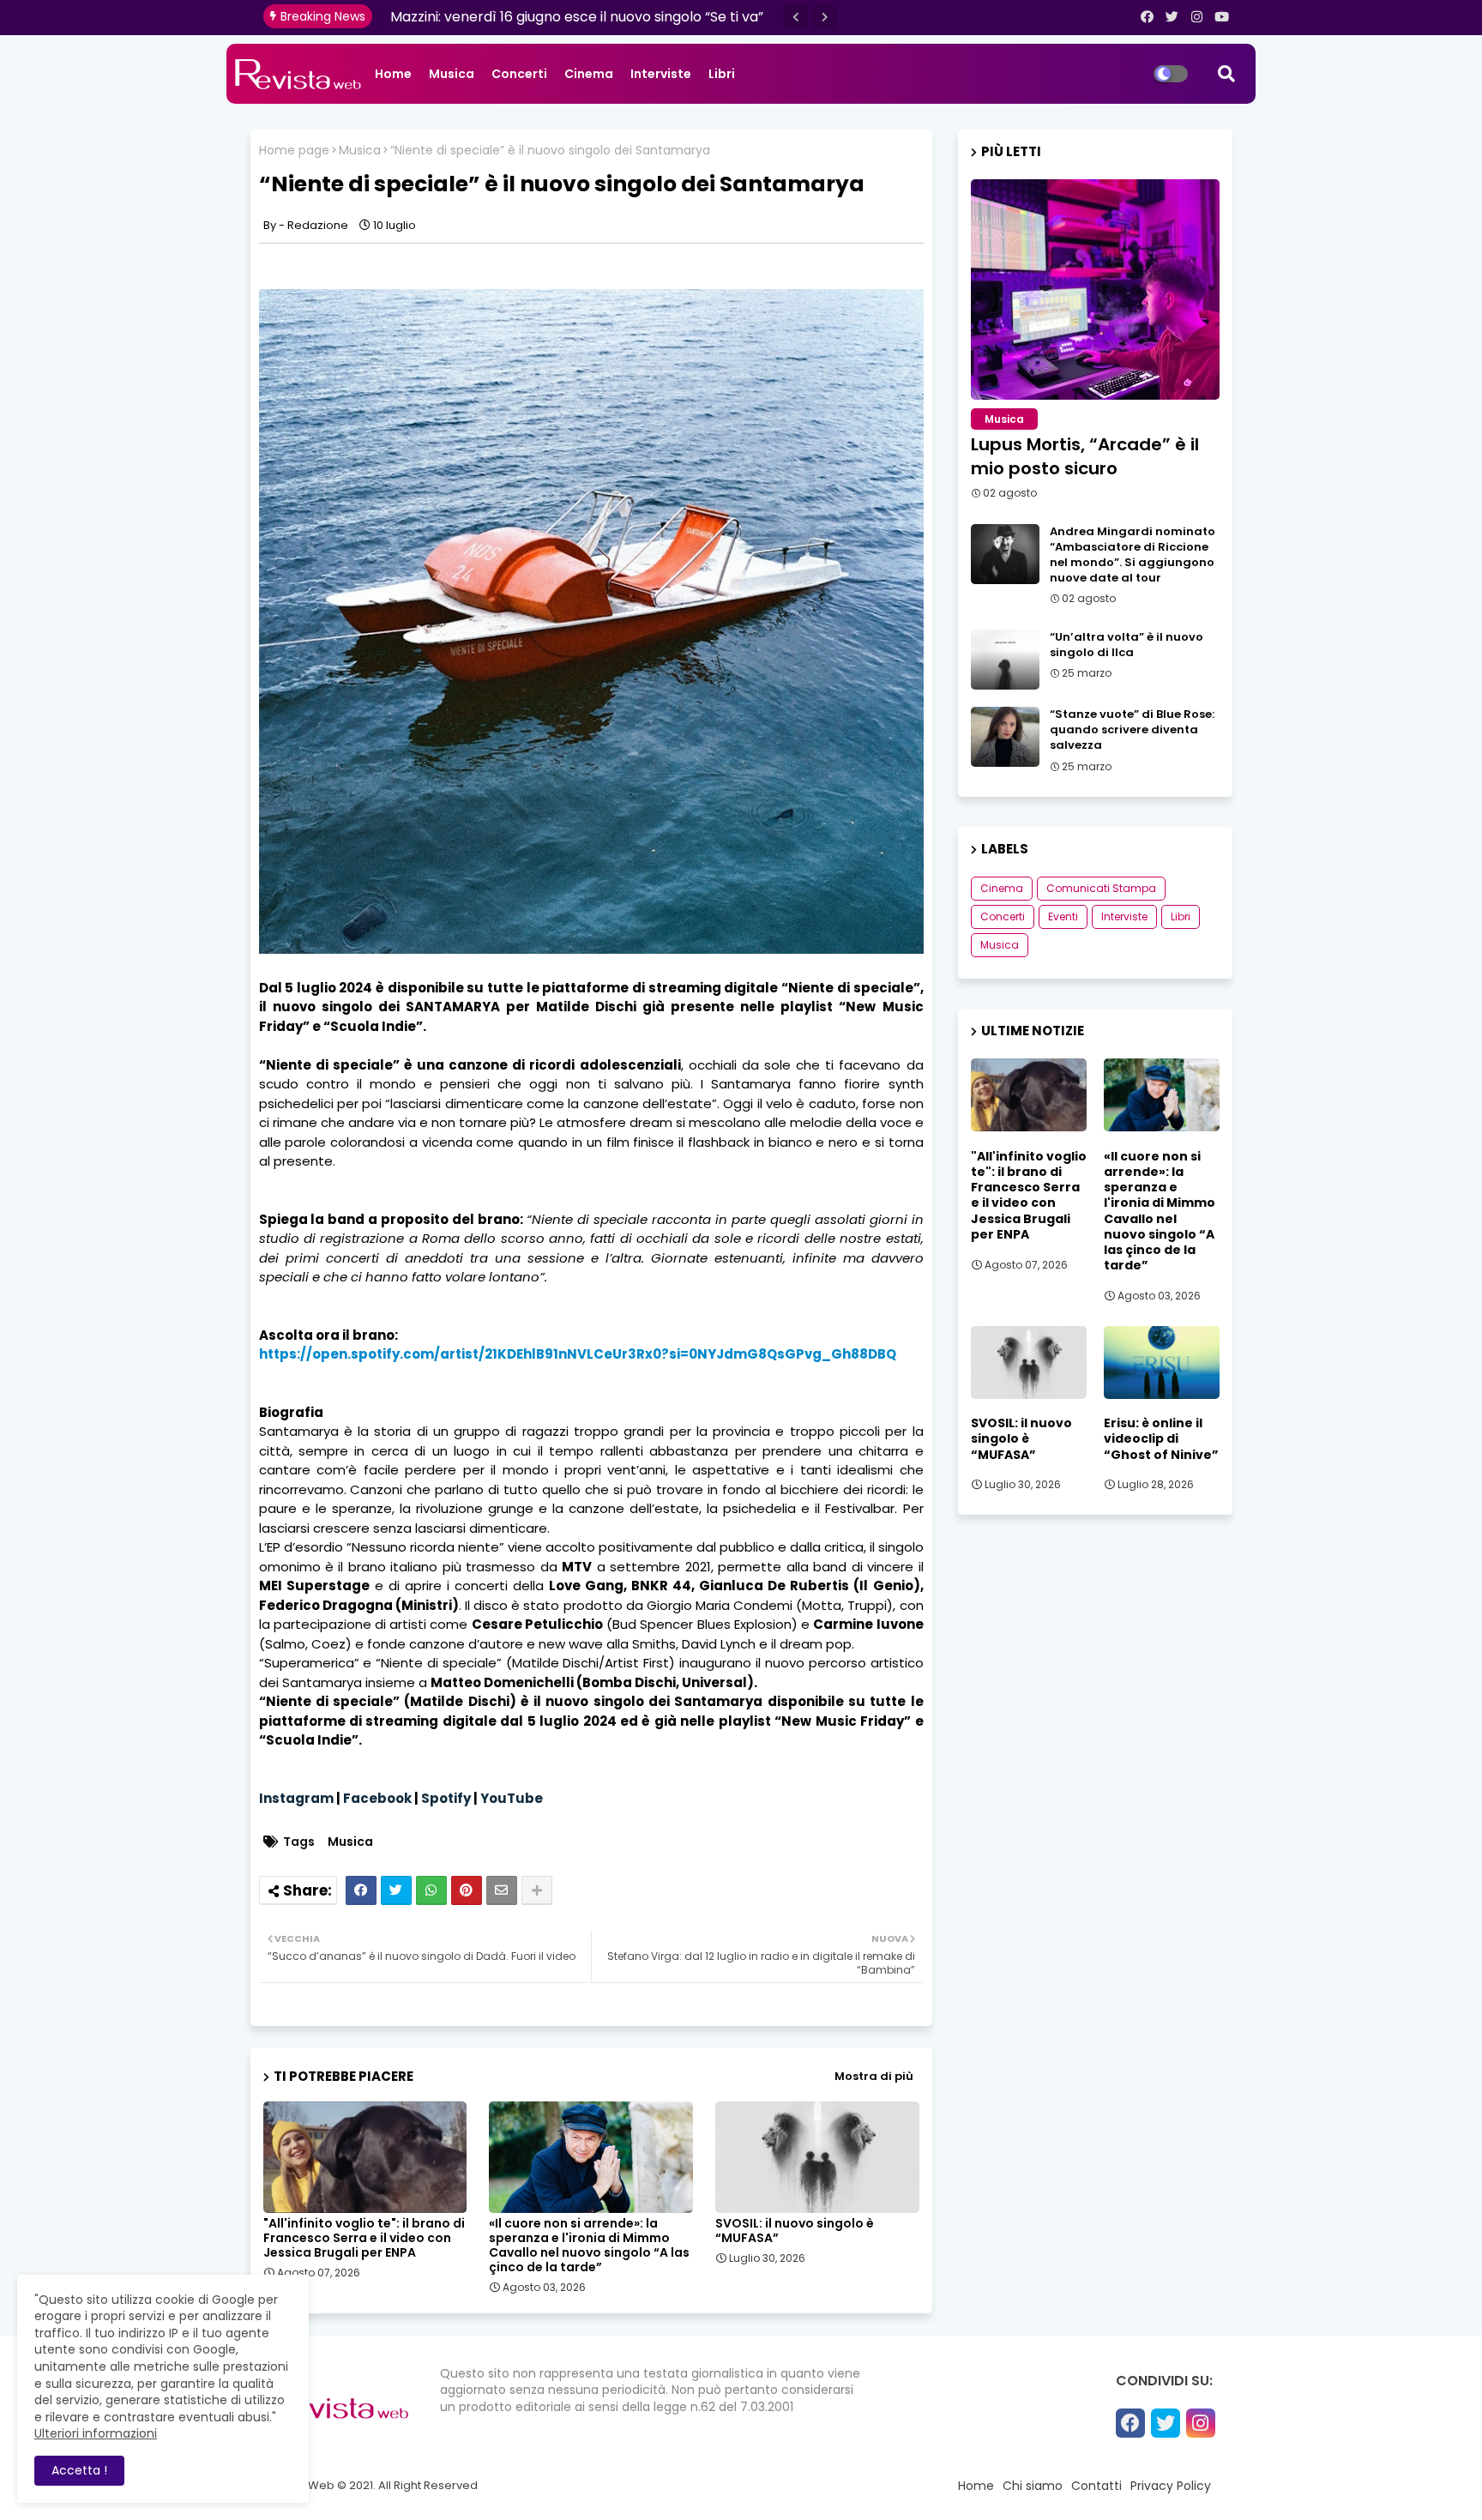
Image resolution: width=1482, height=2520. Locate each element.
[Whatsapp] (431, 1890)
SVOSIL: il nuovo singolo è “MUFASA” (795, 2231)
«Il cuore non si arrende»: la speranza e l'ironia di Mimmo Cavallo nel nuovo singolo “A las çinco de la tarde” (589, 2246)
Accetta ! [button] (79, 2470)
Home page (294, 151)
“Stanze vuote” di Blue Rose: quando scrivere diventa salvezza (1132, 730)
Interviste (661, 74)
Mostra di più (874, 2076)
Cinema (589, 74)
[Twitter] (396, 1890)
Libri (722, 74)
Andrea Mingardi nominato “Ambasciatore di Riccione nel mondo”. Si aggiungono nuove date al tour (1133, 555)
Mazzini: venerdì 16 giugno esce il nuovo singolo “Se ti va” (577, 17)
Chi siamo (1033, 2486)
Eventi (1063, 916)
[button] (796, 17)
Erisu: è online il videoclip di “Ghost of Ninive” (1161, 1439)
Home (393, 74)
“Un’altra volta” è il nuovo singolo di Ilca (1127, 645)
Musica (452, 74)
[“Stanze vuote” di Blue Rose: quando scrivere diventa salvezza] (1005, 737)
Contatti (1096, 2486)
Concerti (519, 74)
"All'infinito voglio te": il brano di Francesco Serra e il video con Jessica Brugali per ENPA (364, 2238)
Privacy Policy (1171, 2486)
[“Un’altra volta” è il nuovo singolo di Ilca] (1005, 660)
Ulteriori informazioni (96, 2433)
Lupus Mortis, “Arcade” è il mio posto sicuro (1085, 456)
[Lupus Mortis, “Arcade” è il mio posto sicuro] (1095, 289)
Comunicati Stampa (1101, 888)
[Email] (502, 1890)
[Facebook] (361, 1890)
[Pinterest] (467, 1890)
